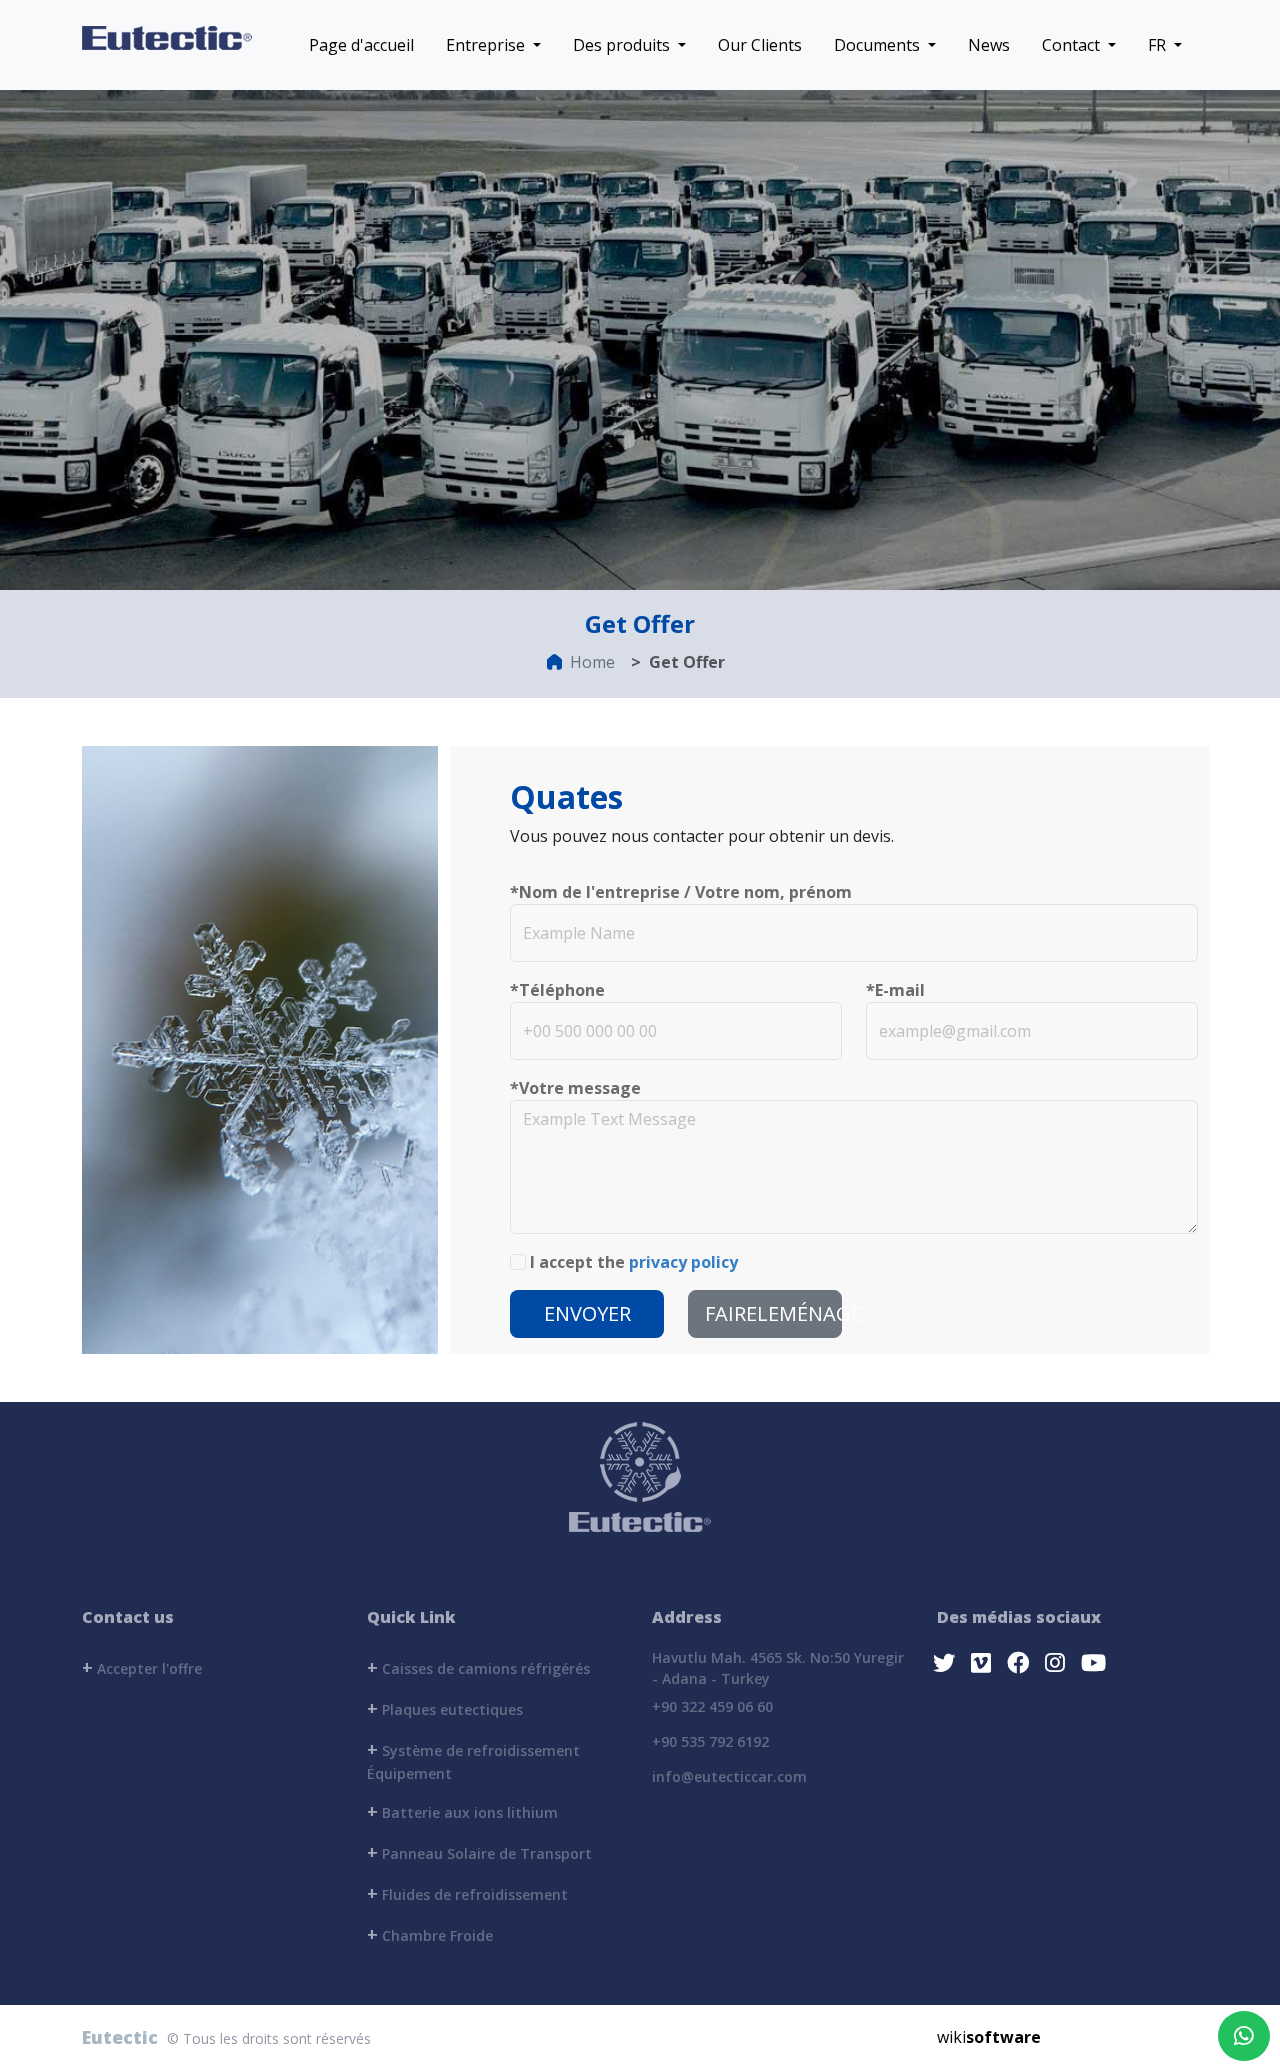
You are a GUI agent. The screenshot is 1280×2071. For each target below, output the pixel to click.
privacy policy (683, 1262)
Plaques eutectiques (445, 1708)
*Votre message (575, 1088)
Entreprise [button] (487, 45)
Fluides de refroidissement (467, 1893)
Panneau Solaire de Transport (479, 1852)
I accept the (634, 1262)
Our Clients (760, 45)
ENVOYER (587, 1313)
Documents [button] (879, 45)
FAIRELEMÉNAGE (773, 1313)
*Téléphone (557, 990)
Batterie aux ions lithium (462, 1811)
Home (592, 662)
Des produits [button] (623, 45)
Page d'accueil (361, 45)
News (989, 45)
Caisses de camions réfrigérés (478, 1667)
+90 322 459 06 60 (712, 1706)
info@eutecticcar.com (729, 1776)
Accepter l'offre (142, 1667)
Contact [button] (1073, 45)
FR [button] (1159, 45)
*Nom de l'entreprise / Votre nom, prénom (681, 892)
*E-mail (895, 990)
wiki (989, 2037)
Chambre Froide (430, 1934)
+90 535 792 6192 (710, 1741)
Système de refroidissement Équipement (473, 1760)
